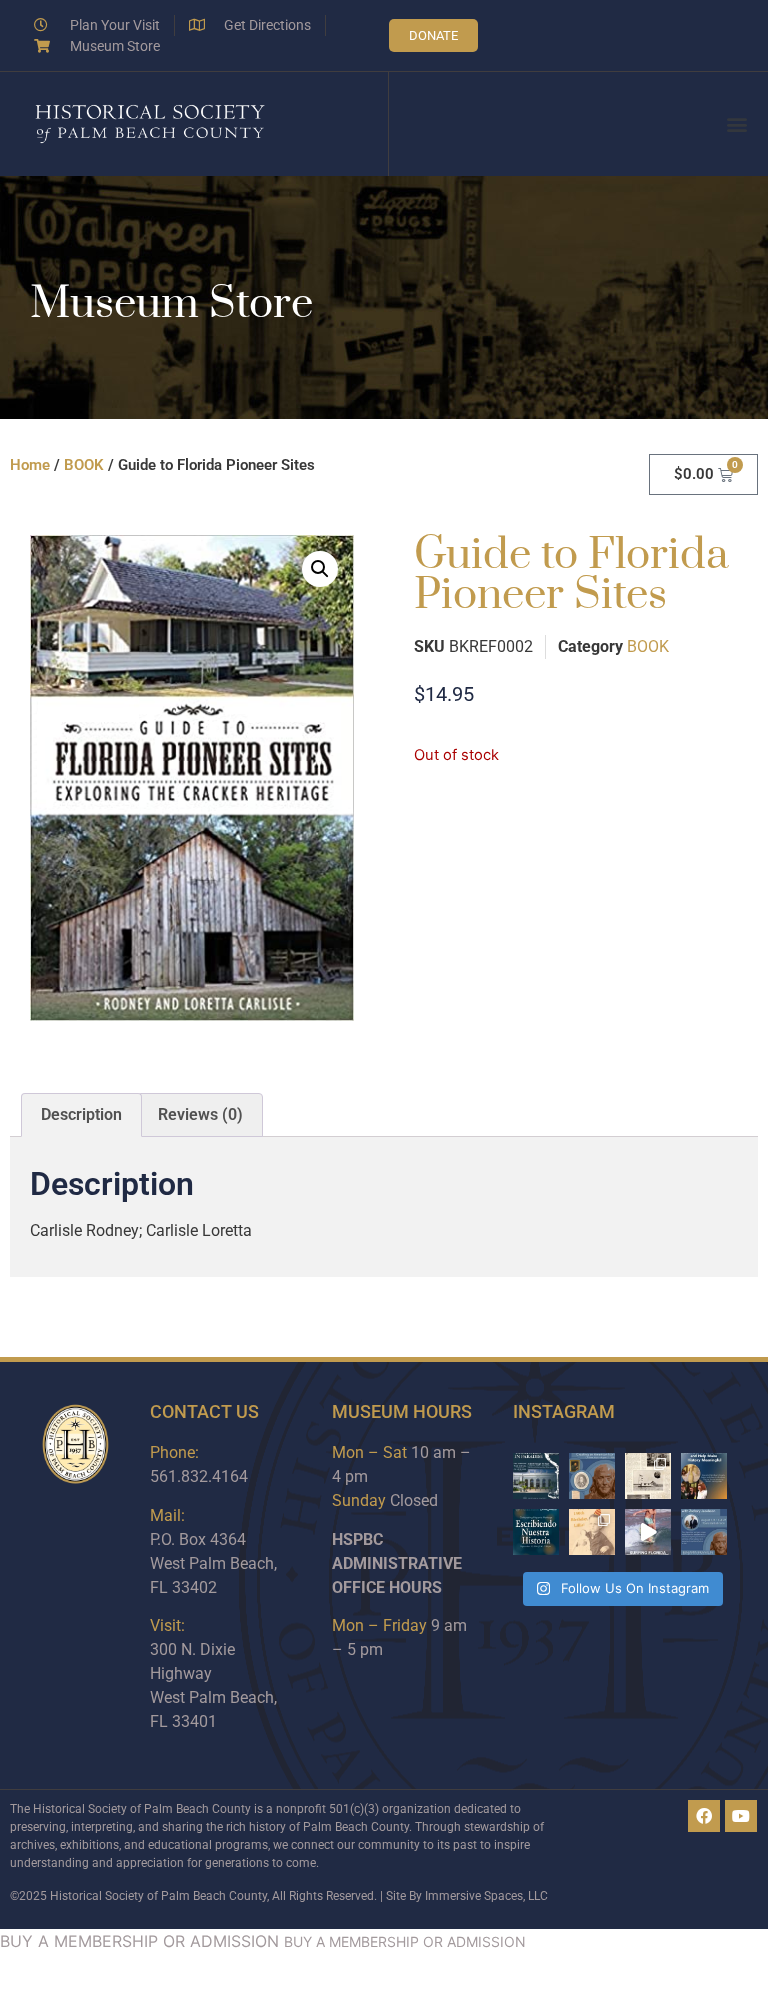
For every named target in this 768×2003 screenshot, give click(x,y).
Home (30, 465)
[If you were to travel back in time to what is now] (648, 1476)
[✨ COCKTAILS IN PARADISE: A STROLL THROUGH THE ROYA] (536, 1476)
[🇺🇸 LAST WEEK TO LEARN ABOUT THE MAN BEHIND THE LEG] (592, 1476)
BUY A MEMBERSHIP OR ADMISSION (139, 1941)
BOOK (84, 465)
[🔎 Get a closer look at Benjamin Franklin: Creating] (704, 1532)
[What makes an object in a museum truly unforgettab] (648, 1532)
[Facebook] (704, 1816)
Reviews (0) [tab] (200, 1114)
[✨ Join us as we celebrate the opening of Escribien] (536, 1532)
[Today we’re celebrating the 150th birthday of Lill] (592, 1532)
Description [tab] (81, 1114)
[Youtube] (741, 1816)
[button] (736, 124)
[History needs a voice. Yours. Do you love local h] (704, 1476)
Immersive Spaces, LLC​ (486, 1896)
